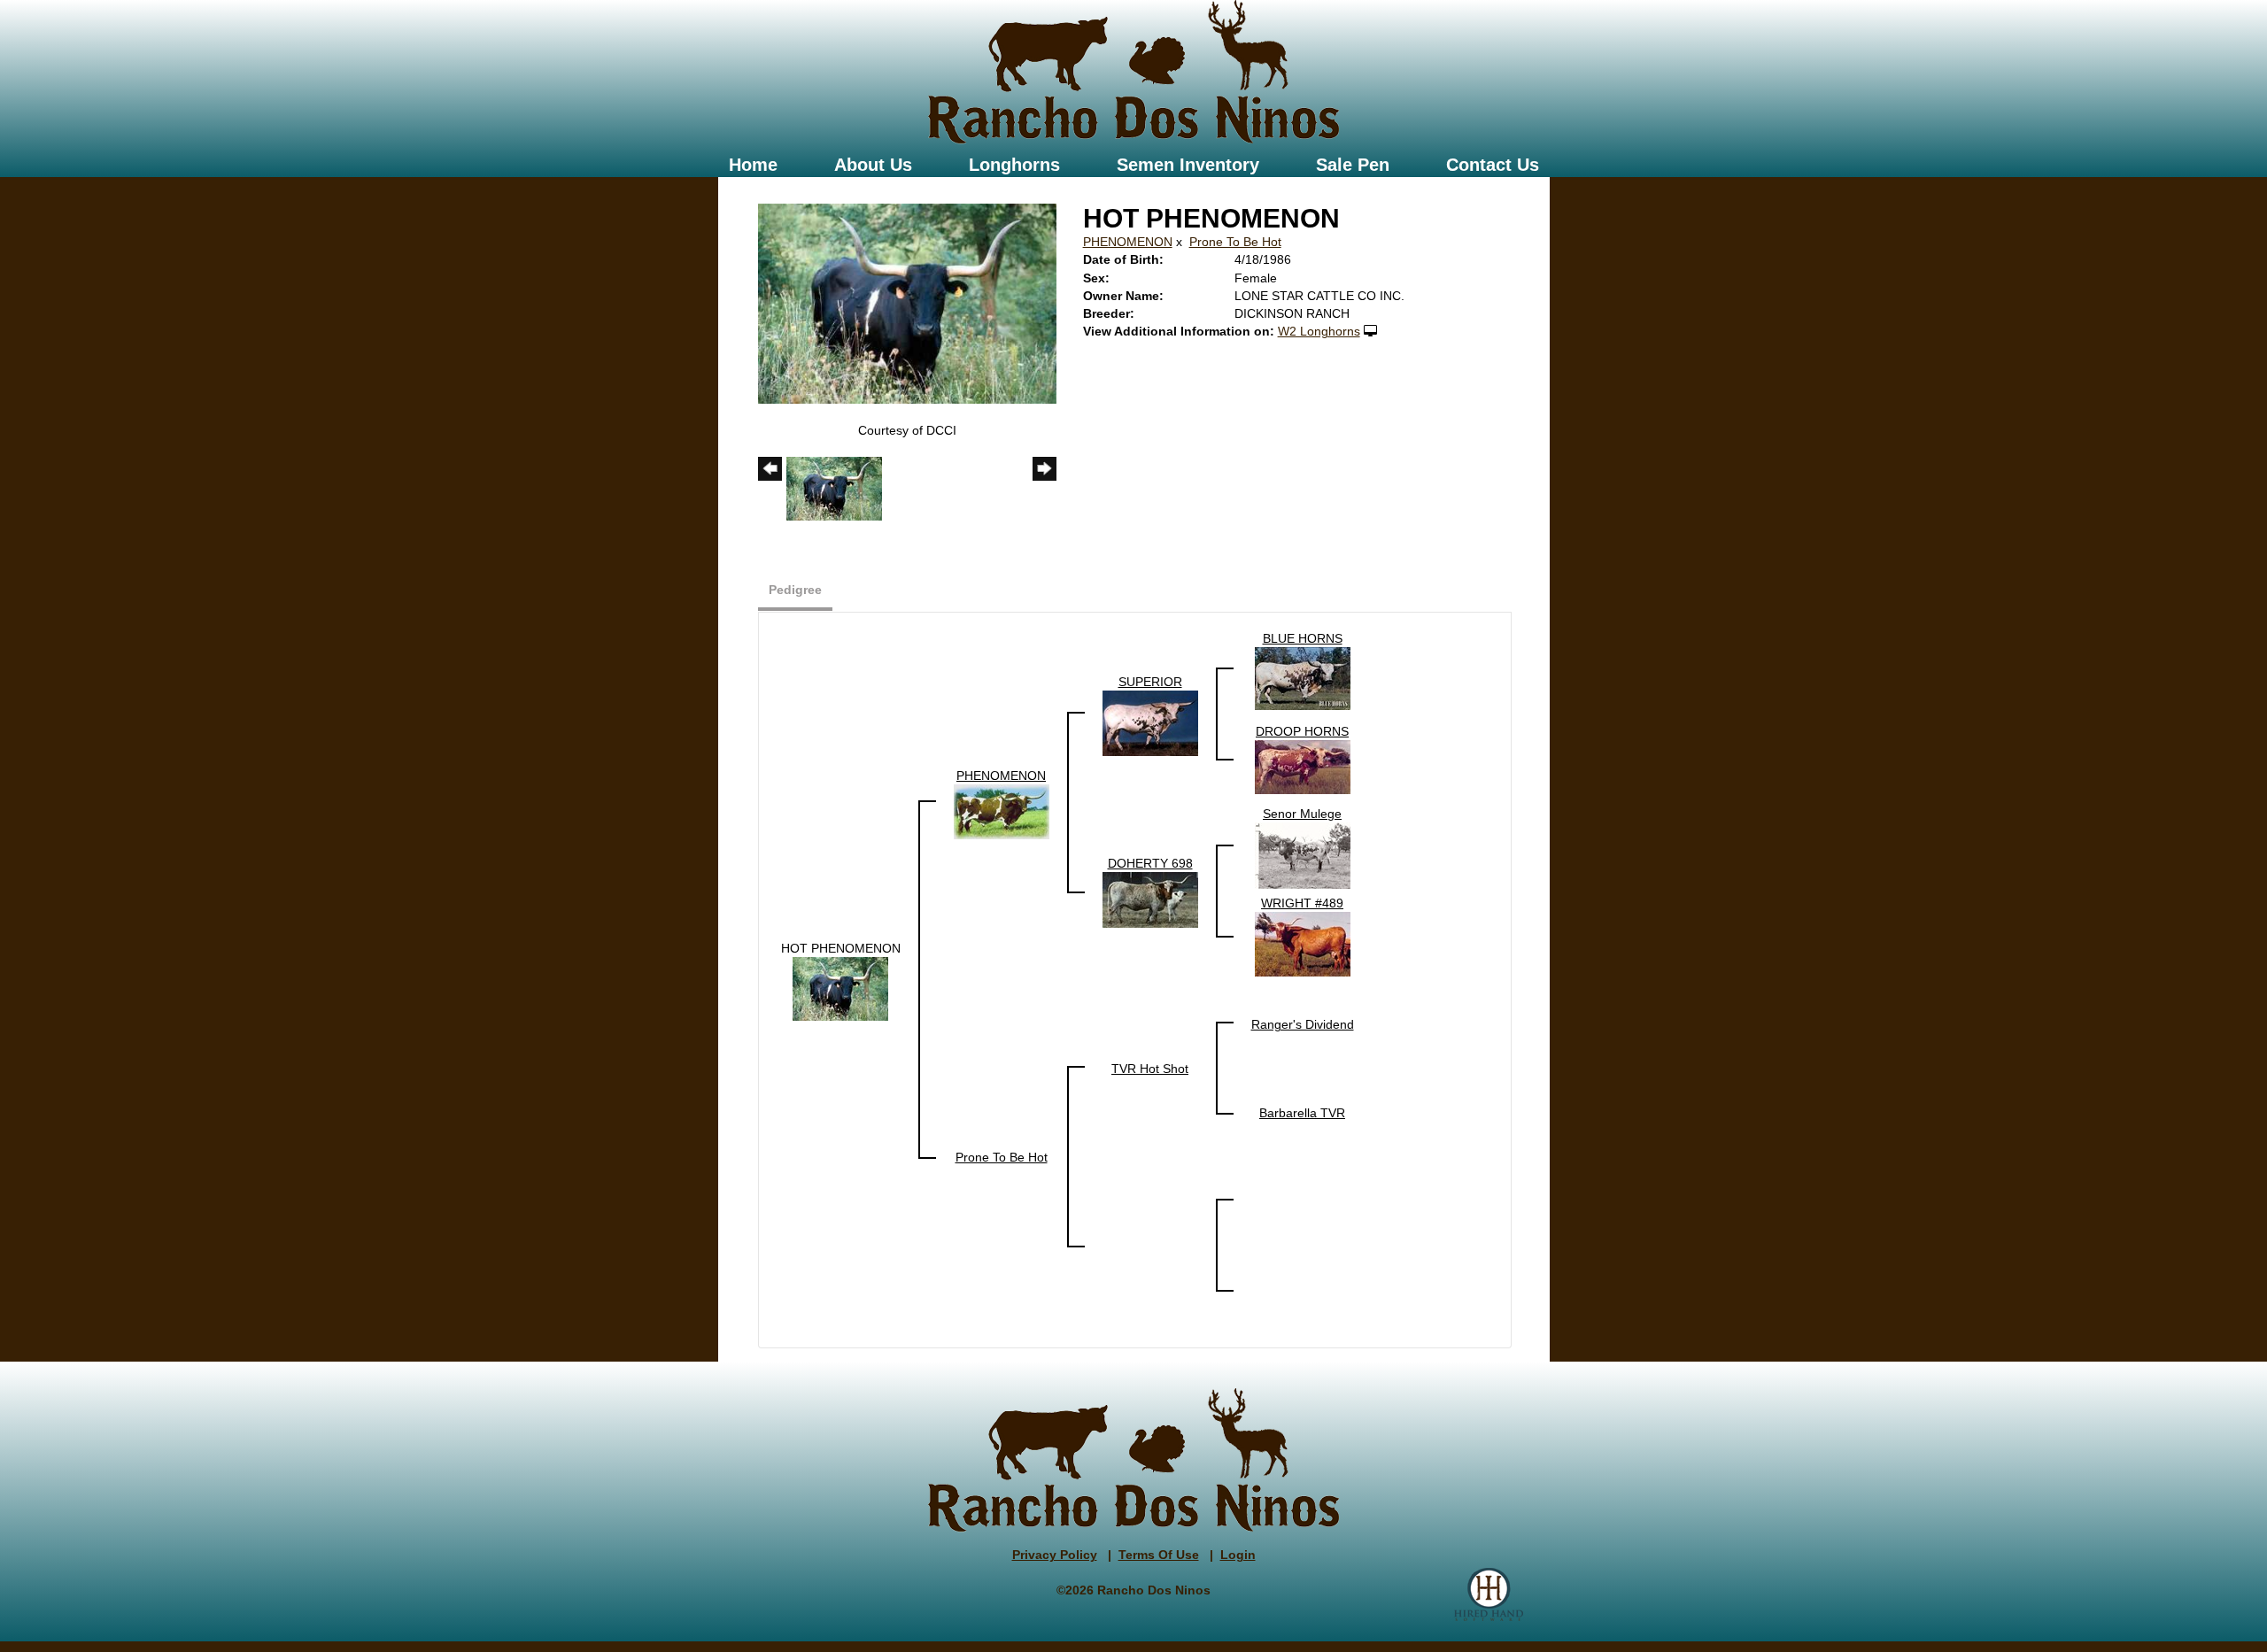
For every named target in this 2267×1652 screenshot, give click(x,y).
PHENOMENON (1128, 242)
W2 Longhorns (1319, 331)
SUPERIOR (1150, 682)
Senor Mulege (1302, 814)
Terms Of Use (1159, 1555)
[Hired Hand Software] (1489, 1594)
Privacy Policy (1055, 1555)
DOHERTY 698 (1150, 863)
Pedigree (795, 590)
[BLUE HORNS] (1303, 678)
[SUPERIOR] (1150, 722)
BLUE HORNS (1303, 638)
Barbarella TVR (1302, 1113)
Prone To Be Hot (1235, 242)
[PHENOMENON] (1002, 811)
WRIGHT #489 (1302, 903)
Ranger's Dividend (1303, 1024)
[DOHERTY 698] (1150, 899)
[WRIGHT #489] (1303, 944)
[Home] (1134, 73)
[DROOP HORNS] (1303, 767)
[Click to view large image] (907, 303)
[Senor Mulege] (1303, 855)
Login (1238, 1555)
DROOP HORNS (1302, 731)
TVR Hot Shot (1150, 1069)
